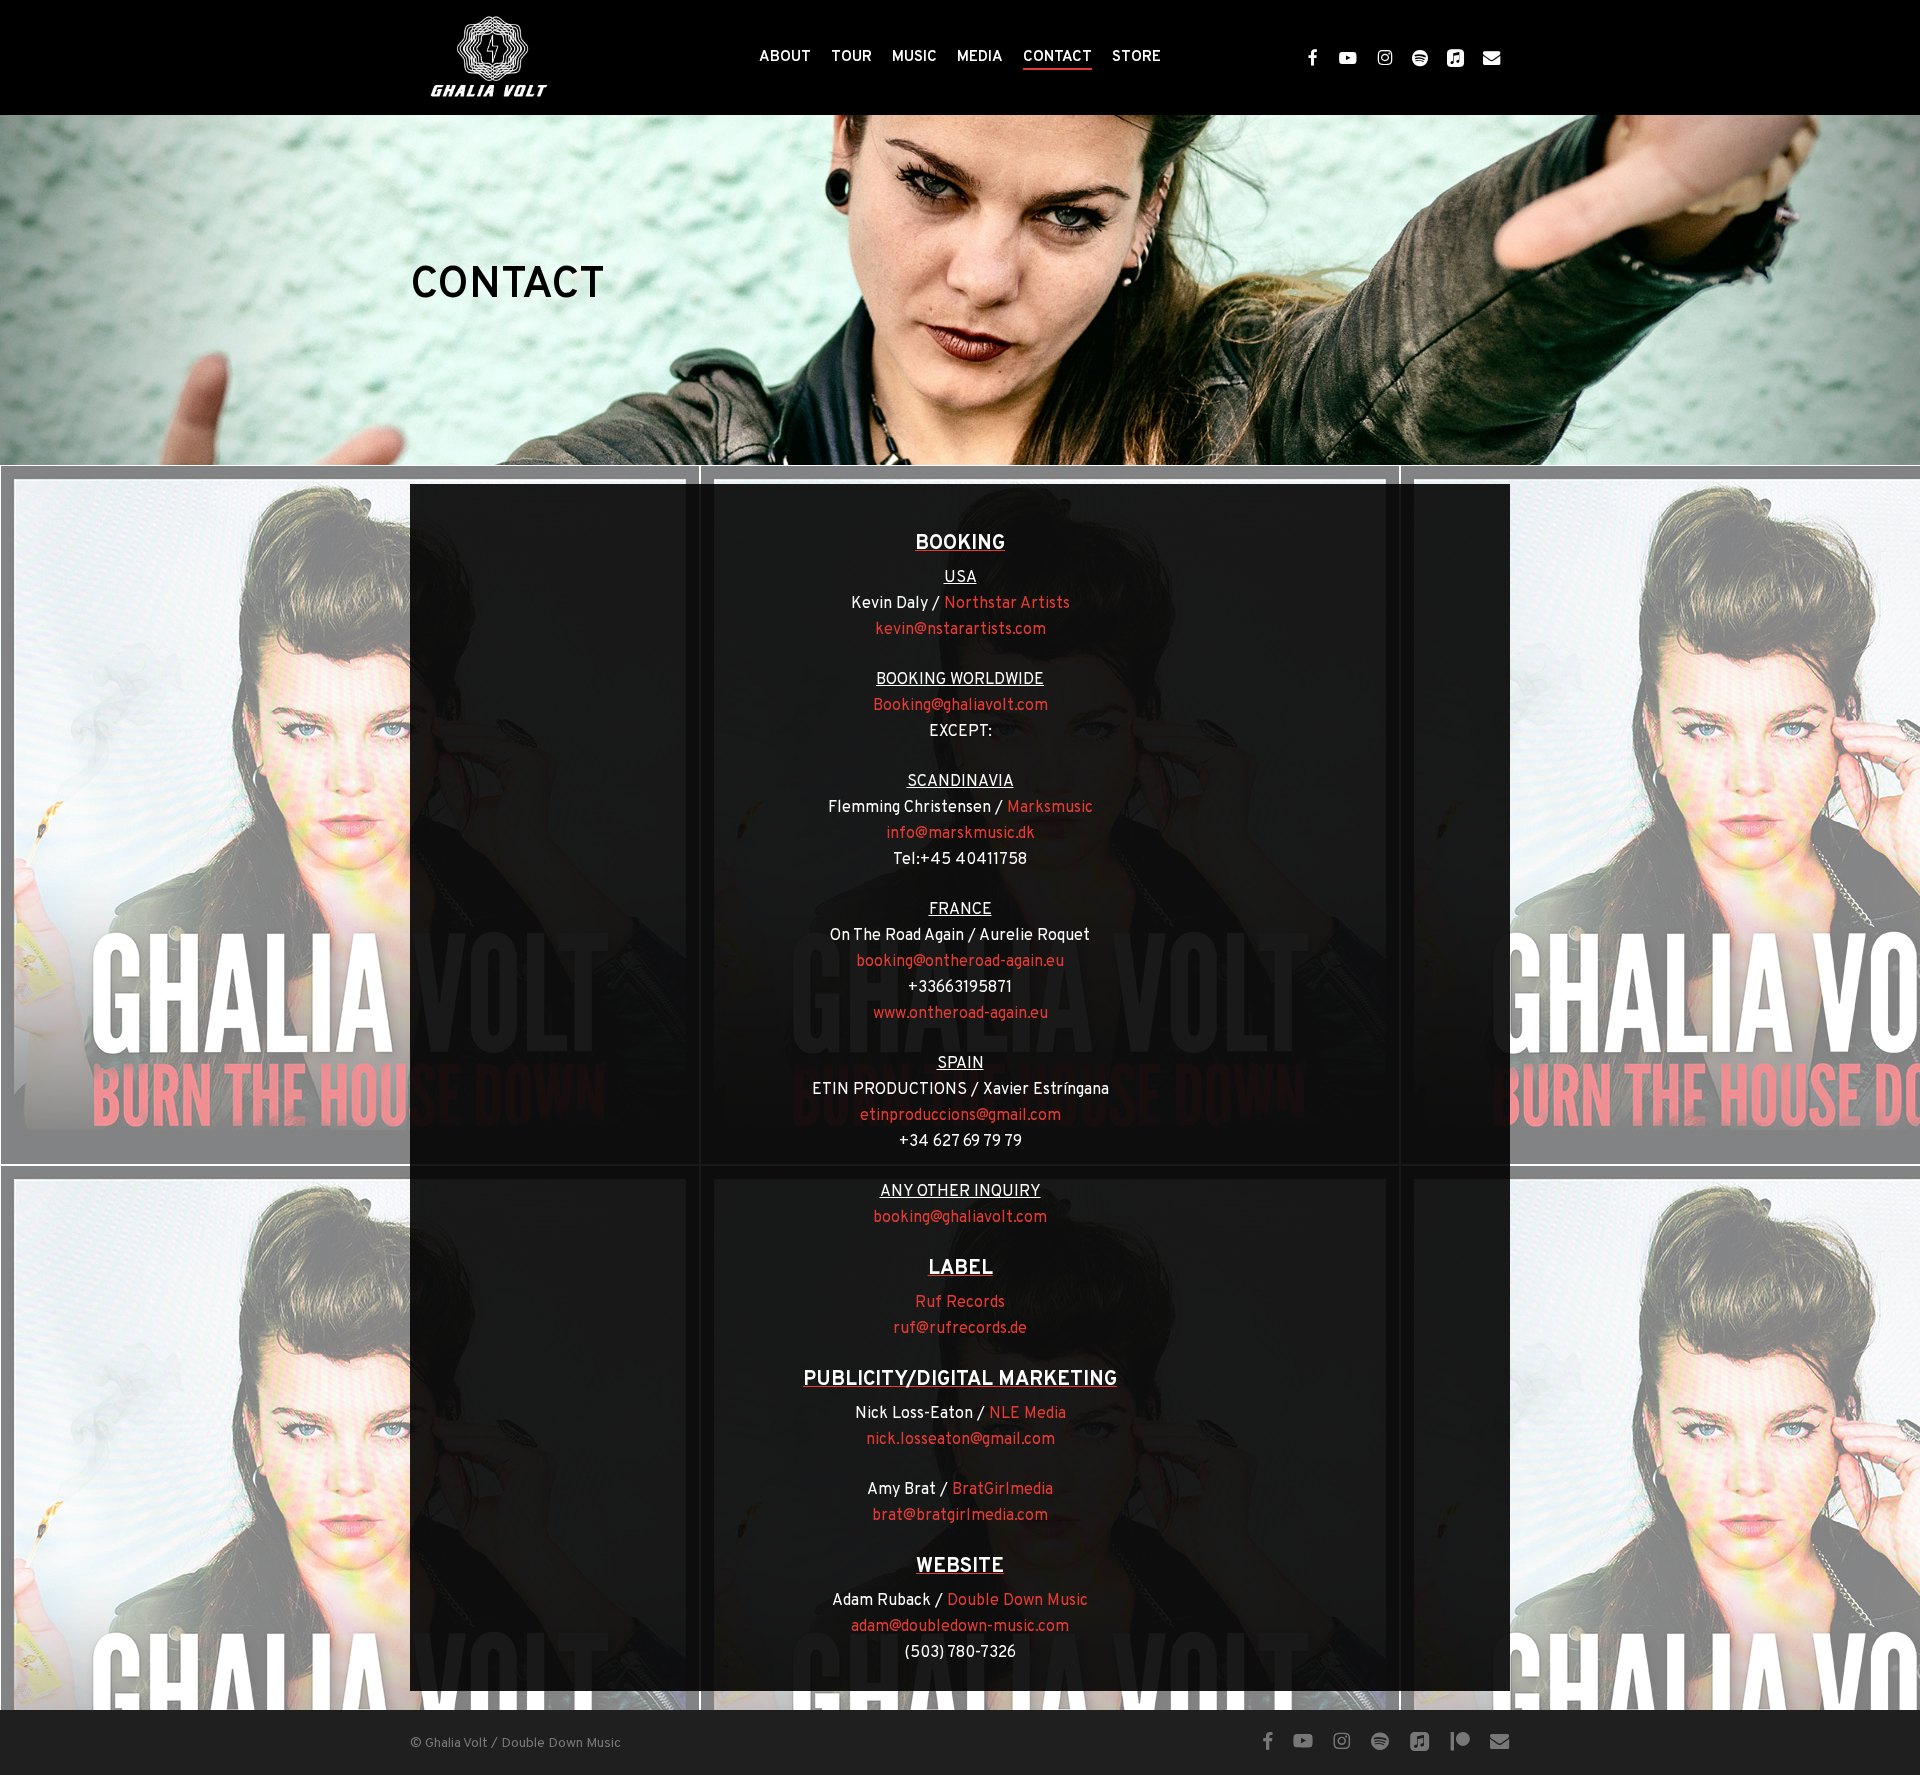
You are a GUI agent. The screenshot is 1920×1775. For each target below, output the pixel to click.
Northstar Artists (1007, 604)
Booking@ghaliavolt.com (960, 706)
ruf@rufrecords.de (960, 1329)
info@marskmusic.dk (960, 834)
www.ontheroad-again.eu (960, 1014)
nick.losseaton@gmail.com (960, 1440)
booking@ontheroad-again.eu (960, 962)
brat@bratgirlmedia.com (960, 1516)
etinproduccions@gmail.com (960, 1116)
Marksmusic (1050, 808)
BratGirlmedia (1002, 1490)
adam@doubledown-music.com (960, 1627)
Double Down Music (1017, 1601)
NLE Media (1027, 1414)
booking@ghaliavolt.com (960, 1218)
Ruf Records (960, 1303)
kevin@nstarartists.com (960, 630)
